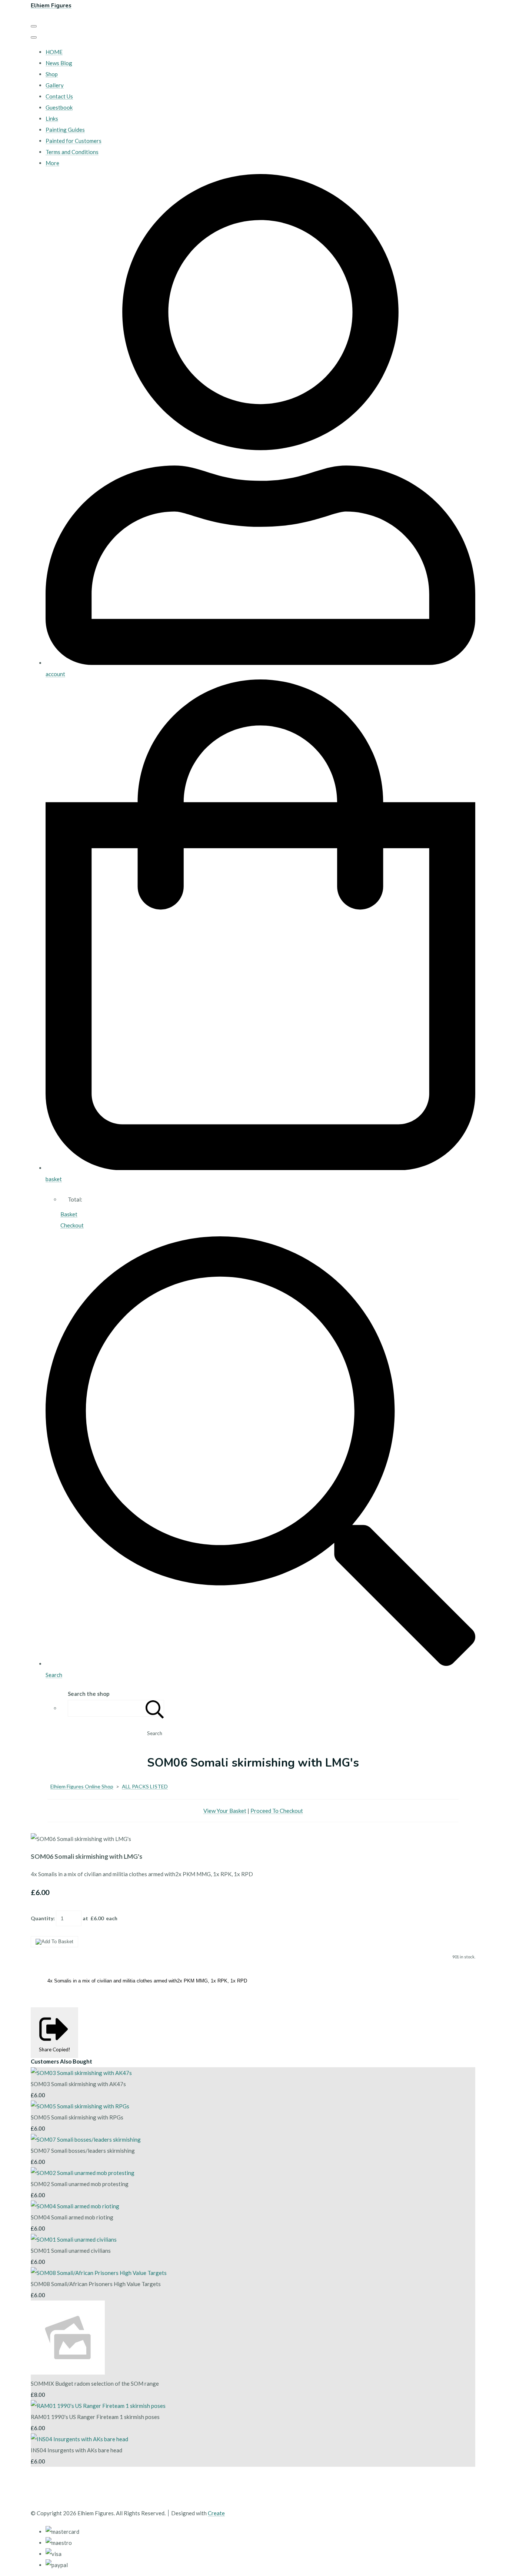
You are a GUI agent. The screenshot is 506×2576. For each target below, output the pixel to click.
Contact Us (59, 96)
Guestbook (59, 107)
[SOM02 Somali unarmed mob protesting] (83, 2173)
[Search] (155, 1708)
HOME (54, 52)
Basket (69, 1214)
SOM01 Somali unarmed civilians (71, 2251)
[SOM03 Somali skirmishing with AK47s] (81, 2073)
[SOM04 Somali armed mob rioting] (75, 2206)
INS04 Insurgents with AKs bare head (76, 2450)
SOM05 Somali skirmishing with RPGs (77, 2117)
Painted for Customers (74, 141)
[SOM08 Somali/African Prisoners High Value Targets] (99, 2273)
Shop (52, 74)
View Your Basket (225, 1811)
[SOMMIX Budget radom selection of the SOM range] (68, 2372)
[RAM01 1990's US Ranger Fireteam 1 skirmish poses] (98, 2406)
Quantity (42, 1918)
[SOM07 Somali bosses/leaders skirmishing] (86, 2139)
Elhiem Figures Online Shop (82, 1786)
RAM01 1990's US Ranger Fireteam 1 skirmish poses (95, 2417)
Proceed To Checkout (277, 1811)
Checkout (72, 1225)
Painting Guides (65, 130)
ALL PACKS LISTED (145, 1786)
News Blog (59, 63)
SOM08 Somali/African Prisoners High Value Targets (96, 2284)
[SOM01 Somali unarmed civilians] (74, 2239)
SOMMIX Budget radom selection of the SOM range (95, 2383)
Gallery (55, 85)
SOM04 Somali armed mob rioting (72, 2217)
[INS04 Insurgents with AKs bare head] (79, 2439)
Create (216, 2513)
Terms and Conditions (72, 152)
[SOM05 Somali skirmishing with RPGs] (80, 2106)
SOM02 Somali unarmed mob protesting (80, 2184)
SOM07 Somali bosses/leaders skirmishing (83, 2151)
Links (52, 118)
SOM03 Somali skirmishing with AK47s (78, 2084)
